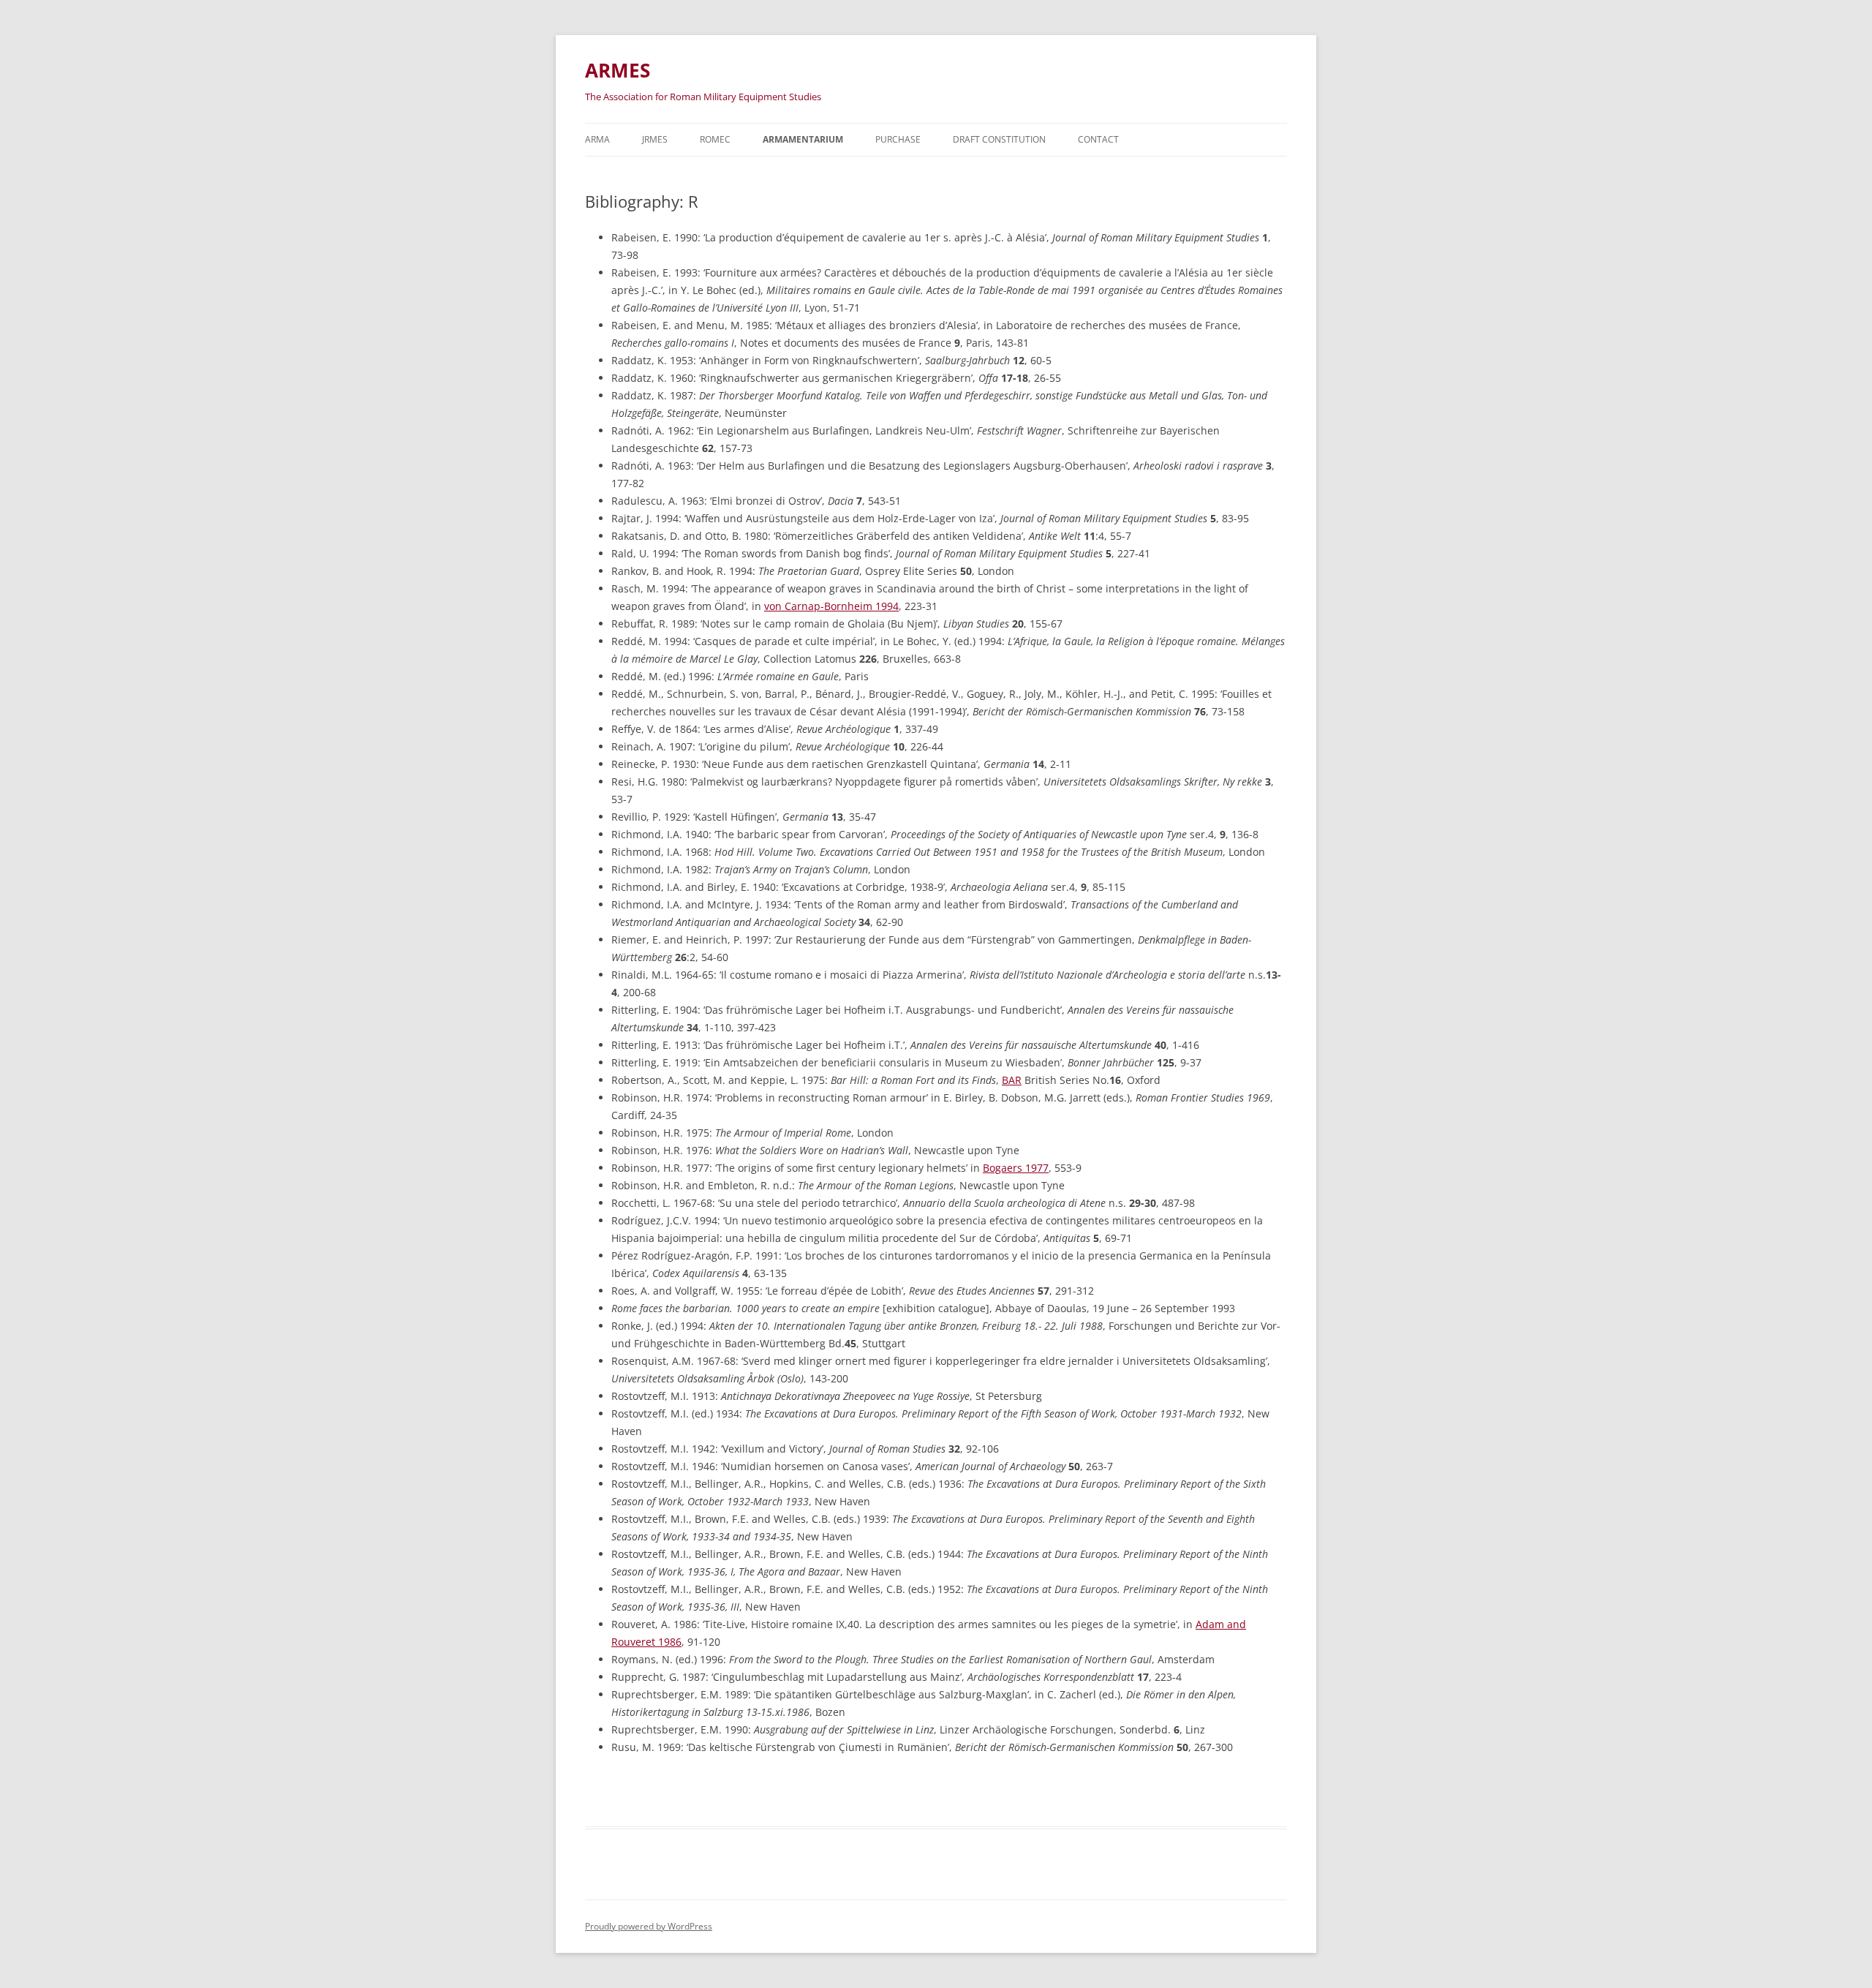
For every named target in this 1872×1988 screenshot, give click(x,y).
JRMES (655, 139)
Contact (1098, 139)
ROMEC (715, 139)
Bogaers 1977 (1016, 1168)
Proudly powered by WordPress (649, 1926)
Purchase (898, 139)
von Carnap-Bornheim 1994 (831, 606)
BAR (1012, 1080)
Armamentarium (803, 139)
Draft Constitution (999, 139)
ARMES (618, 70)
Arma (597, 139)
